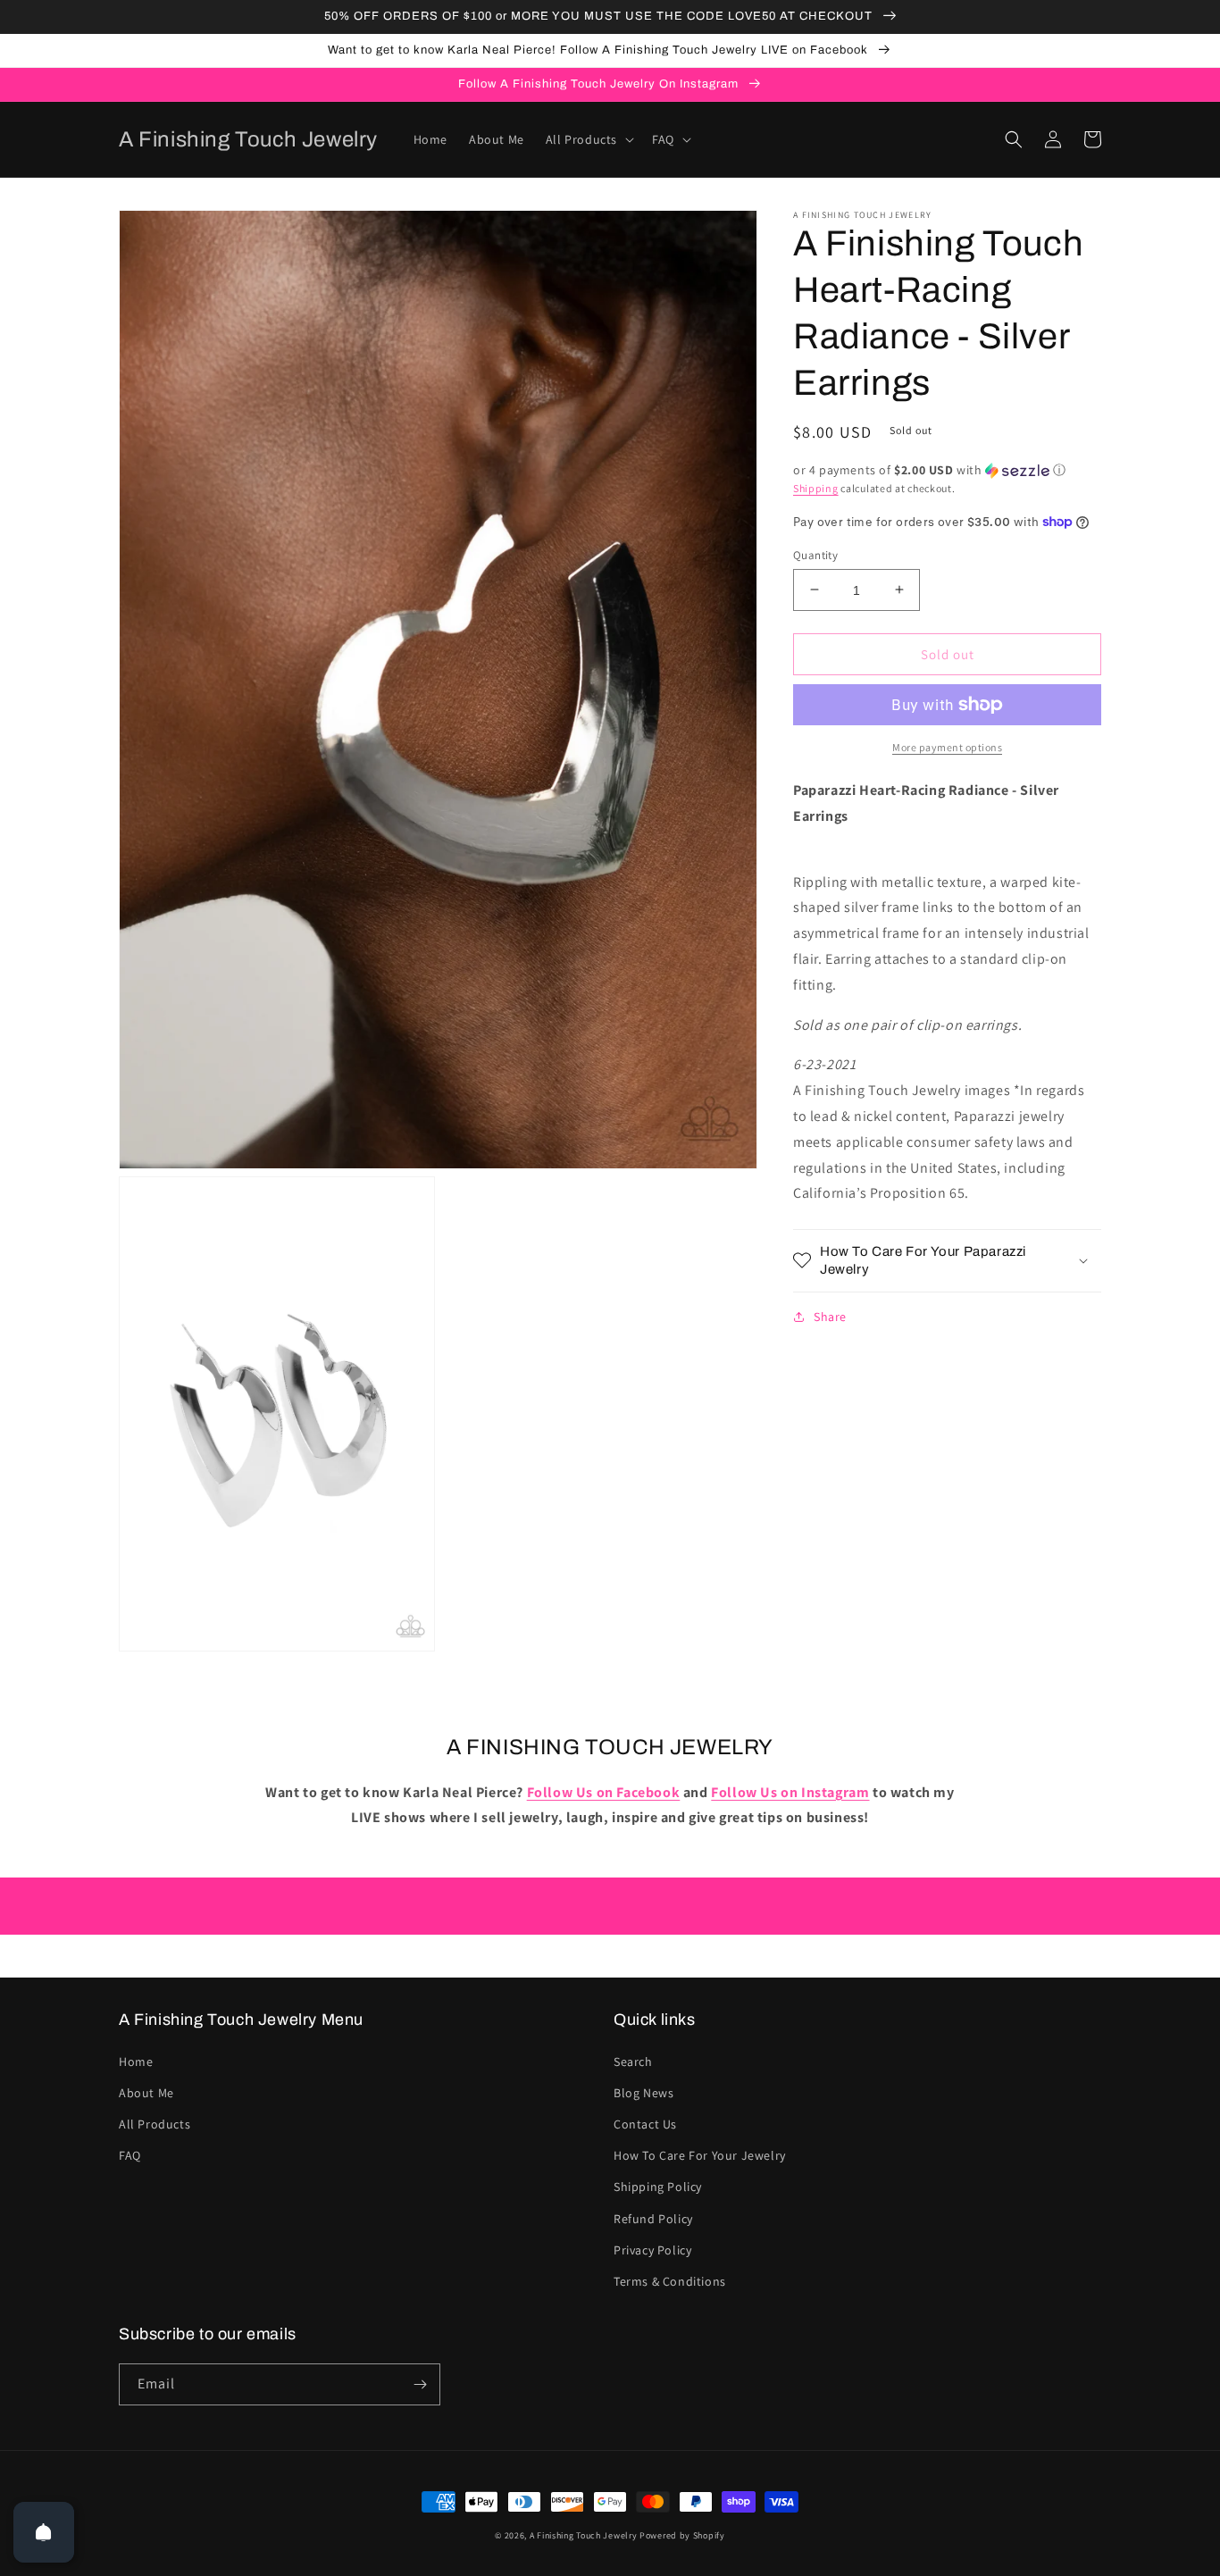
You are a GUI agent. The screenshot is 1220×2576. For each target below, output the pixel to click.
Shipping (816, 488)
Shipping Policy (658, 2187)
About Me (146, 2093)
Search (633, 2062)
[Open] (44, 2532)
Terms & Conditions (670, 2281)
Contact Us (645, 2124)
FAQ (130, 2155)
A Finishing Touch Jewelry (584, 2535)
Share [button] (830, 1317)
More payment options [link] (947, 747)
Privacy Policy (652, 2250)
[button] (588, 139)
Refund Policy (653, 2219)
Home (136, 2062)
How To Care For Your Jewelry (700, 2155)
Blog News (643, 2093)
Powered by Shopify (682, 2535)
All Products (155, 2124)
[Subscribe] (420, 2384)
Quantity (815, 554)
